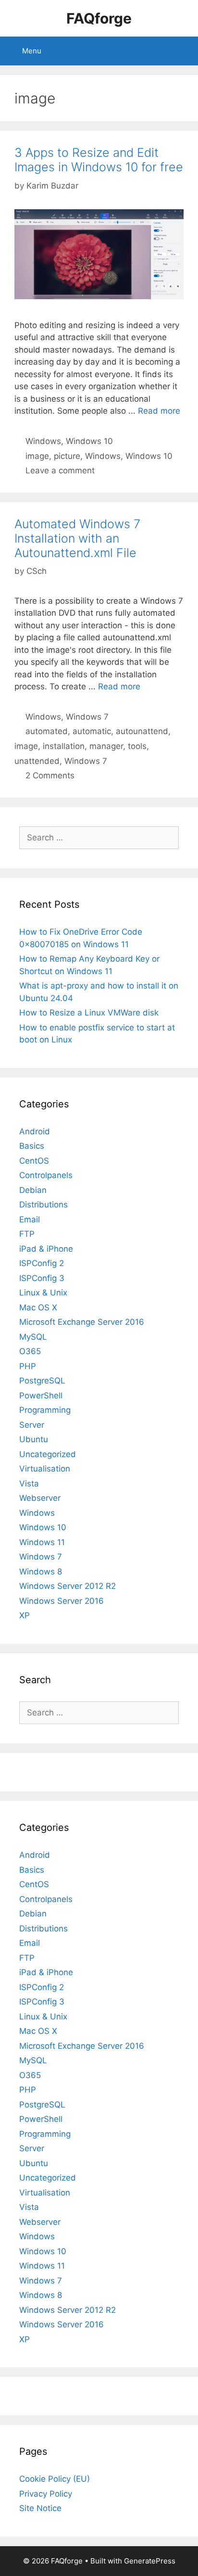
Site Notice (40, 2508)
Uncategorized (48, 1454)
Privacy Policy (46, 2494)
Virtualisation (45, 1469)
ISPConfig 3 (42, 1278)
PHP (28, 1366)
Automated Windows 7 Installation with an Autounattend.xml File (77, 538)
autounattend (142, 731)
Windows (43, 441)
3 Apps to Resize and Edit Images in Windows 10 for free (99, 160)
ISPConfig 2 (42, 1263)
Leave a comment (60, 470)
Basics (32, 1146)
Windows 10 (89, 441)
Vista (29, 1484)
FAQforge (99, 18)
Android (35, 1131)
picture (67, 456)
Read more (159, 411)
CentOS (34, 1161)
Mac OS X (38, 1307)
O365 (30, 1351)
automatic (92, 731)
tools (137, 746)
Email (30, 1219)
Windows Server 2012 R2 (68, 1586)
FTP (27, 1234)
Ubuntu (34, 1439)
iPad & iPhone (46, 1249)
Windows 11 (42, 1542)
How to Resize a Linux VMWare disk (89, 1013)
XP (25, 1615)
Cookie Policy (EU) (55, 2479)
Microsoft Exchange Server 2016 (82, 1322)
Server (32, 1425)
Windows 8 (41, 1572)
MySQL (33, 1337)
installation (64, 746)
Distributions (43, 1205)
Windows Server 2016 (62, 1601)
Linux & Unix (43, 1293)
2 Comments (50, 775)
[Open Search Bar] (184, 51)
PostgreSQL (42, 1381)
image (37, 456)
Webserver (40, 1498)
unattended (37, 761)
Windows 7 (87, 717)
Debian (33, 1190)
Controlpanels (46, 1175)
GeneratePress (150, 2561)
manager (106, 746)
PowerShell (41, 1396)
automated (47, 731)
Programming (45, 1410)
